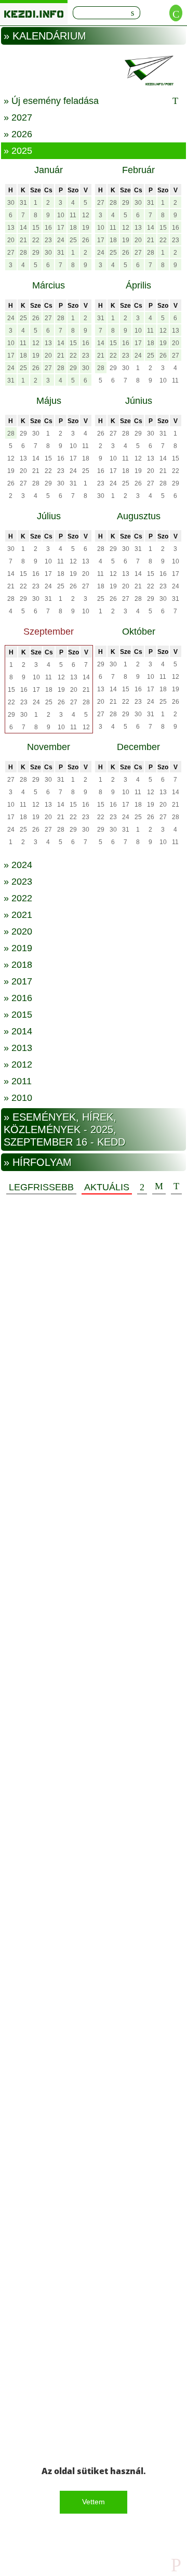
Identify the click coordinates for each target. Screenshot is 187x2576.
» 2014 (18, 1031)
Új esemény (176, 1187)
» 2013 (18, 1048)
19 (86, 228)
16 (48, 228)
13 (11, 228)
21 (23, 240)
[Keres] (132, 13)
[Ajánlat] (142, 1187)
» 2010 (18, 1098)
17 (61, 228)
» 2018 (18, 965)
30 (11, 203)
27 (11, 253)
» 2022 (18, 898)
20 (11, 240)
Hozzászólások (159, 1187)
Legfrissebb (41, 1187)
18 (73, 228)
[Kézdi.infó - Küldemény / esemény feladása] (94, 70)
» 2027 (18, 117)
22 (36, 240)
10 (61, 215)
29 (36, 253)
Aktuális (107, 1187)
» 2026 (18, 134)
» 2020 (18, 931)
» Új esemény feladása (51, 101)
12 (86, 215)
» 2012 (18, 1064)
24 (61, 240)
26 (86, 240)
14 (23, 228)
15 (36, 228)
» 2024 (18, 865)
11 (73, 215)
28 (23, 253)
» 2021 (18, 915)
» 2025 (18, 151)
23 (48, 240)
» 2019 (18, 948)
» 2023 (18, 882)
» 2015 (18, 1015)
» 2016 (18, 998)
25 (73, 240)
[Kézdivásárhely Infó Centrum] (34, 12)
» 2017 (18, 981)
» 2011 (18, 1081)
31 (23, 203)
